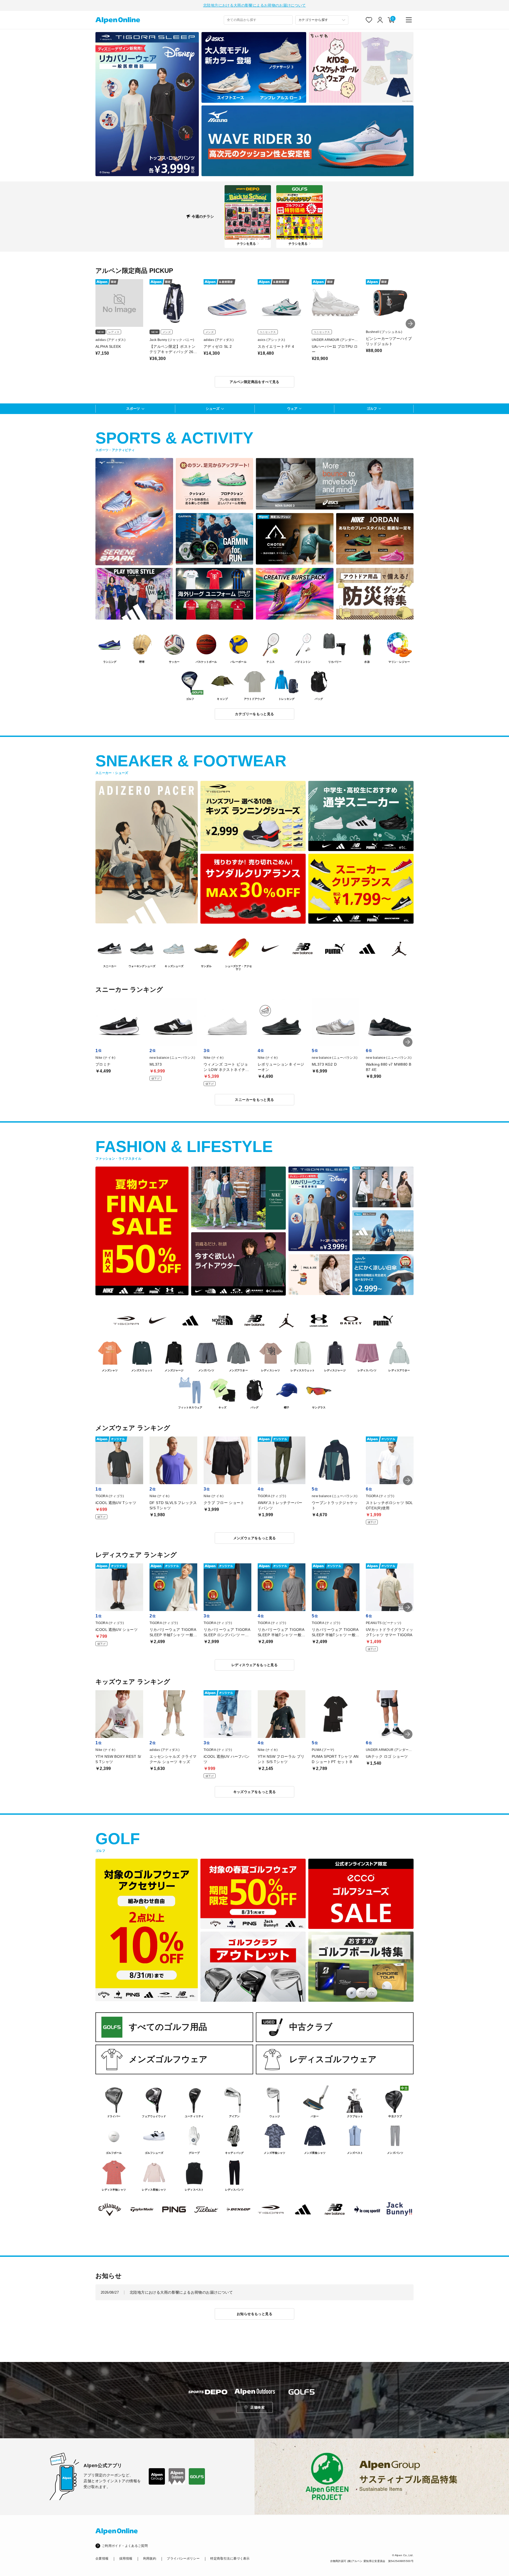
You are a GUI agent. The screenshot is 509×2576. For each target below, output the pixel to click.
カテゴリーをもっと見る (254, 714)
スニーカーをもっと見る (254, 1100)
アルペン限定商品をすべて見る (254, 382)
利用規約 (150, 2559)
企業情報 (102, 2559)
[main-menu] (409, 20)
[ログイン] (380, 20)
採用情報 (126, 2559)
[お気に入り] (369, 20)
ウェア (292, 409)
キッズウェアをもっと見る (255, 1792)
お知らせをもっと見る (254, 2314)
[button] (410, 324)
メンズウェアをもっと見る (255, 1538)
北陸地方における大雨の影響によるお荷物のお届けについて (254, 5)
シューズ (213, 409)
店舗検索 (257, 2407)
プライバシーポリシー (183, 2559)
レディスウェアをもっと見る (254, 1665)
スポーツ (133, 409)
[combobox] (258, 20)
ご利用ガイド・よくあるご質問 (125, 2546)
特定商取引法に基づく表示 (230, 2559)
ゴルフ (372, 409)
